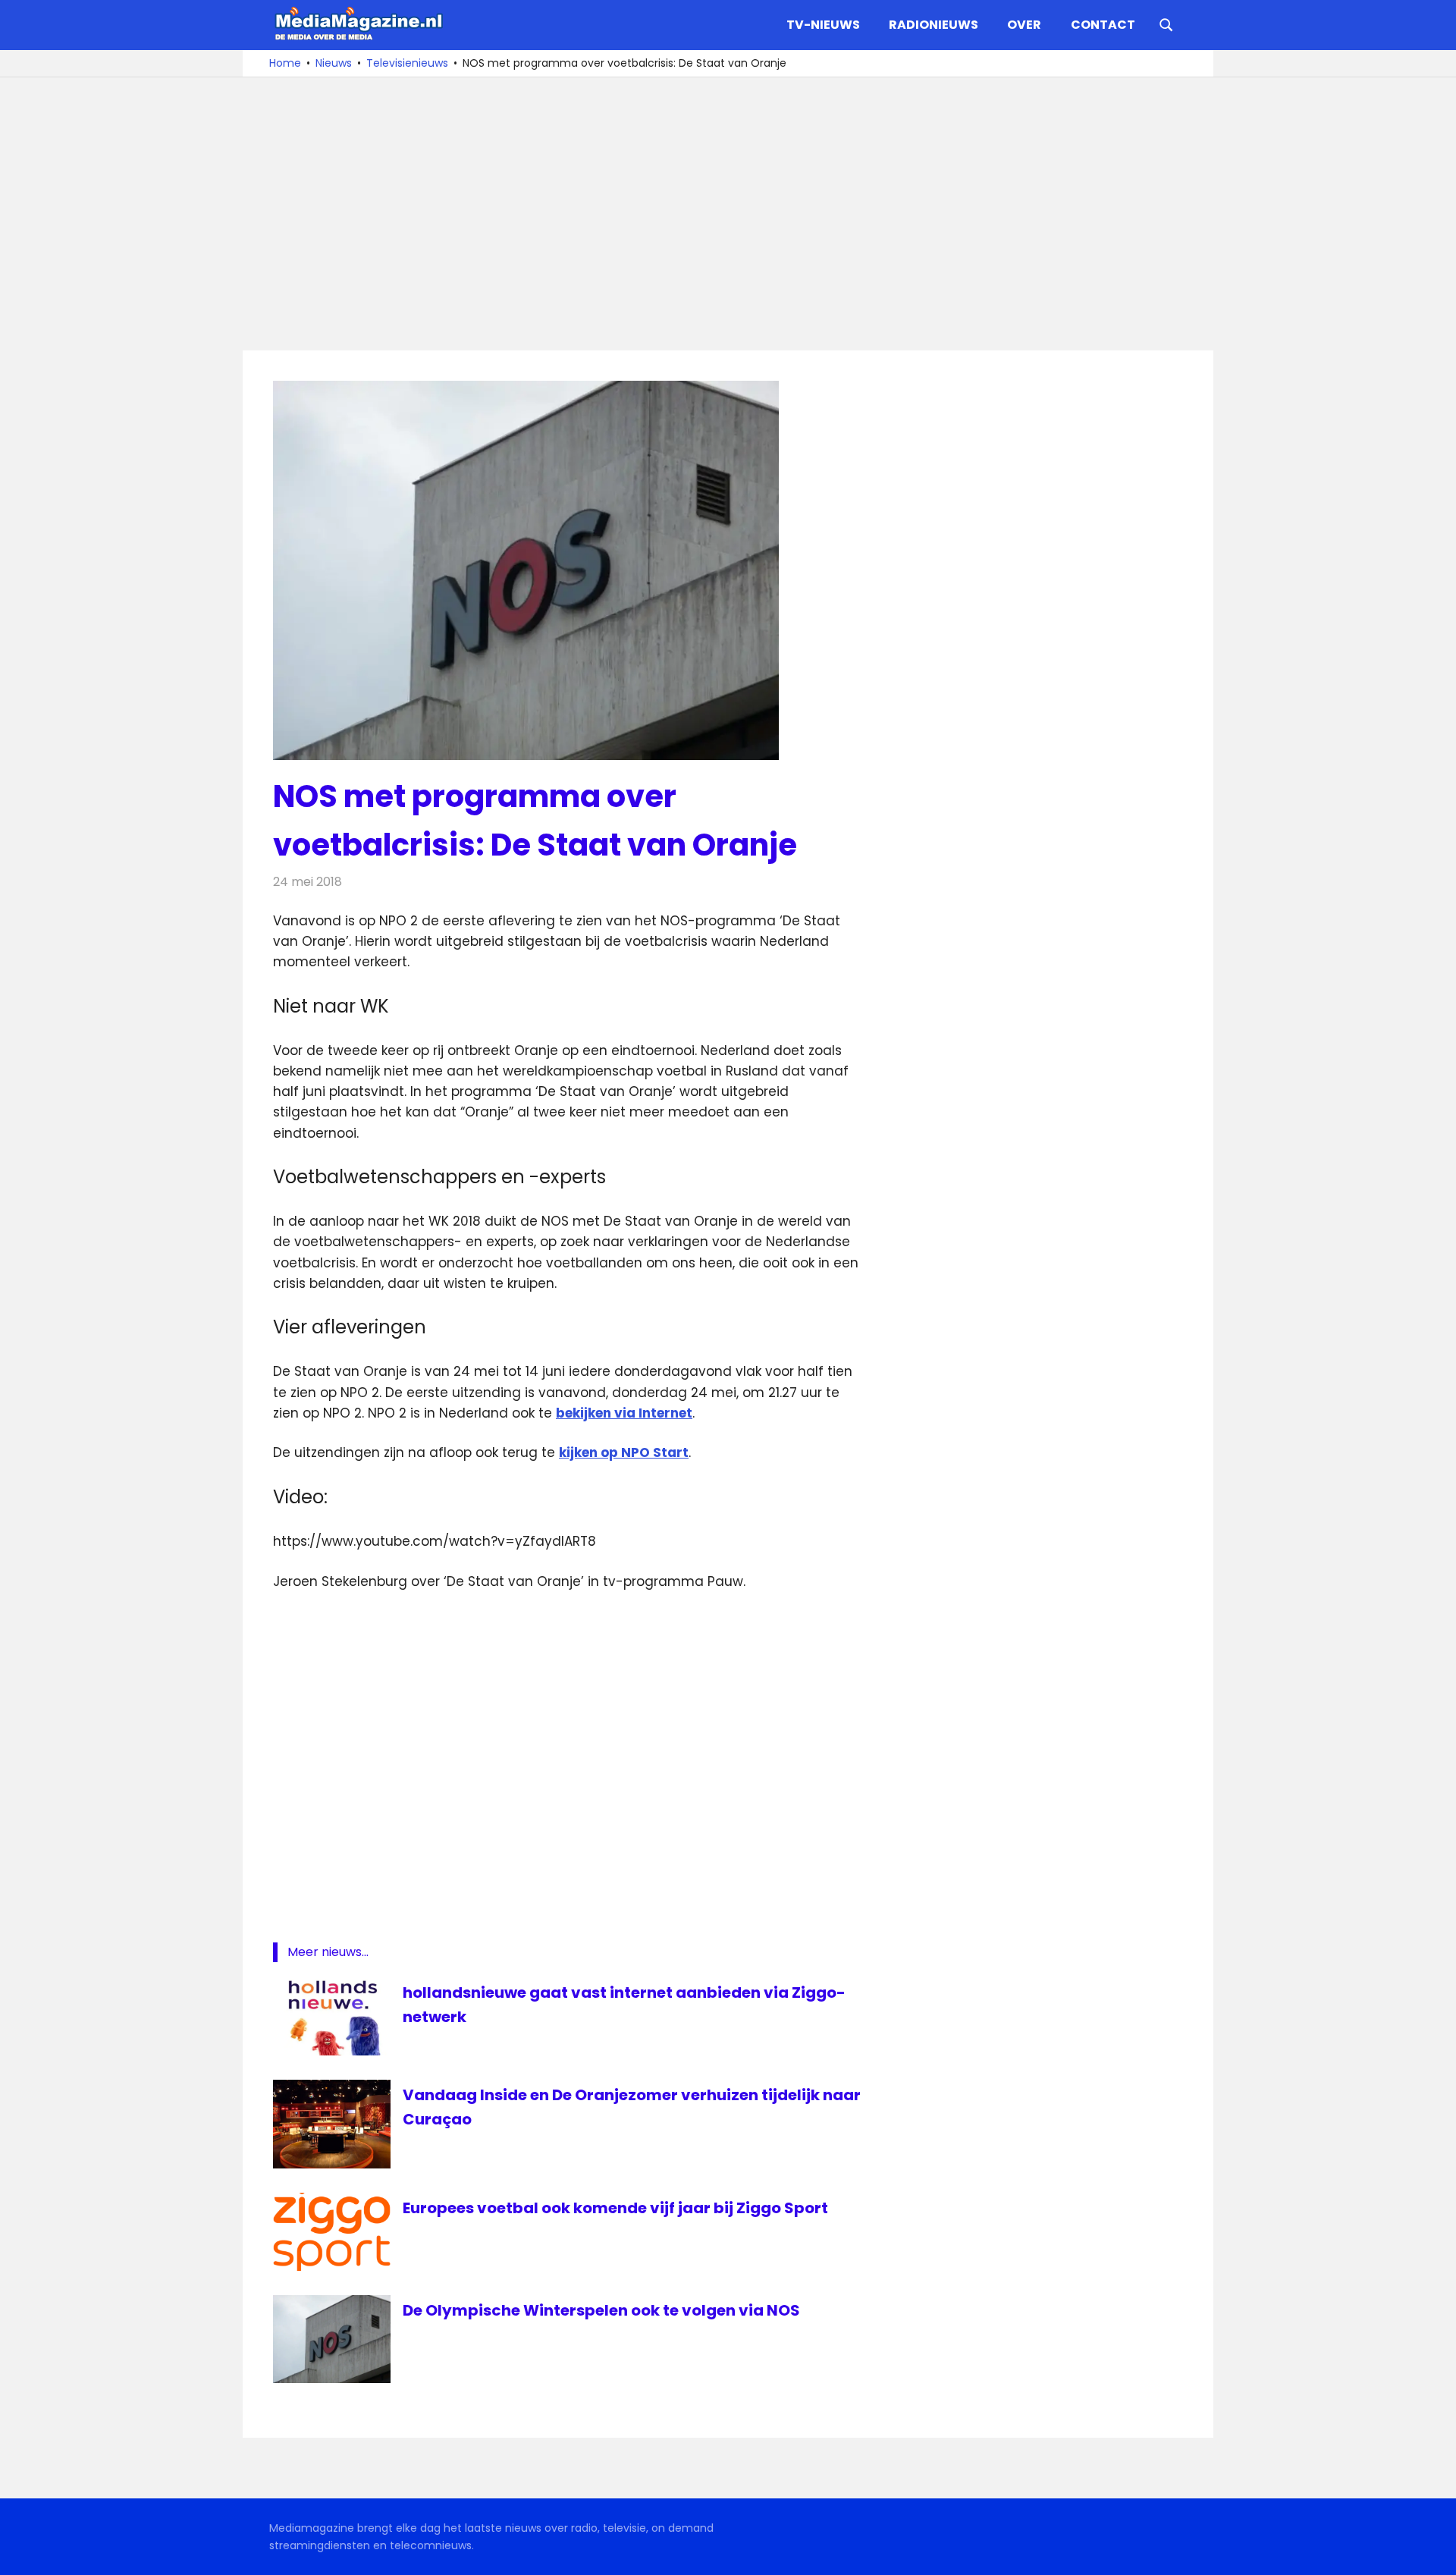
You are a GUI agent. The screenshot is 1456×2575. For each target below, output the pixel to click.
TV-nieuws (823, 25)
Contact (1103, 25)
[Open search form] (1166, 24)
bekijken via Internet (624, 1413)
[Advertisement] (728, 214)
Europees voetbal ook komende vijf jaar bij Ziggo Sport (615, 2208)
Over (1024, 25)
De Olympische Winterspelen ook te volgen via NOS (601, 2310)
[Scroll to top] (1433, 2552)
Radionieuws (934, 25)
